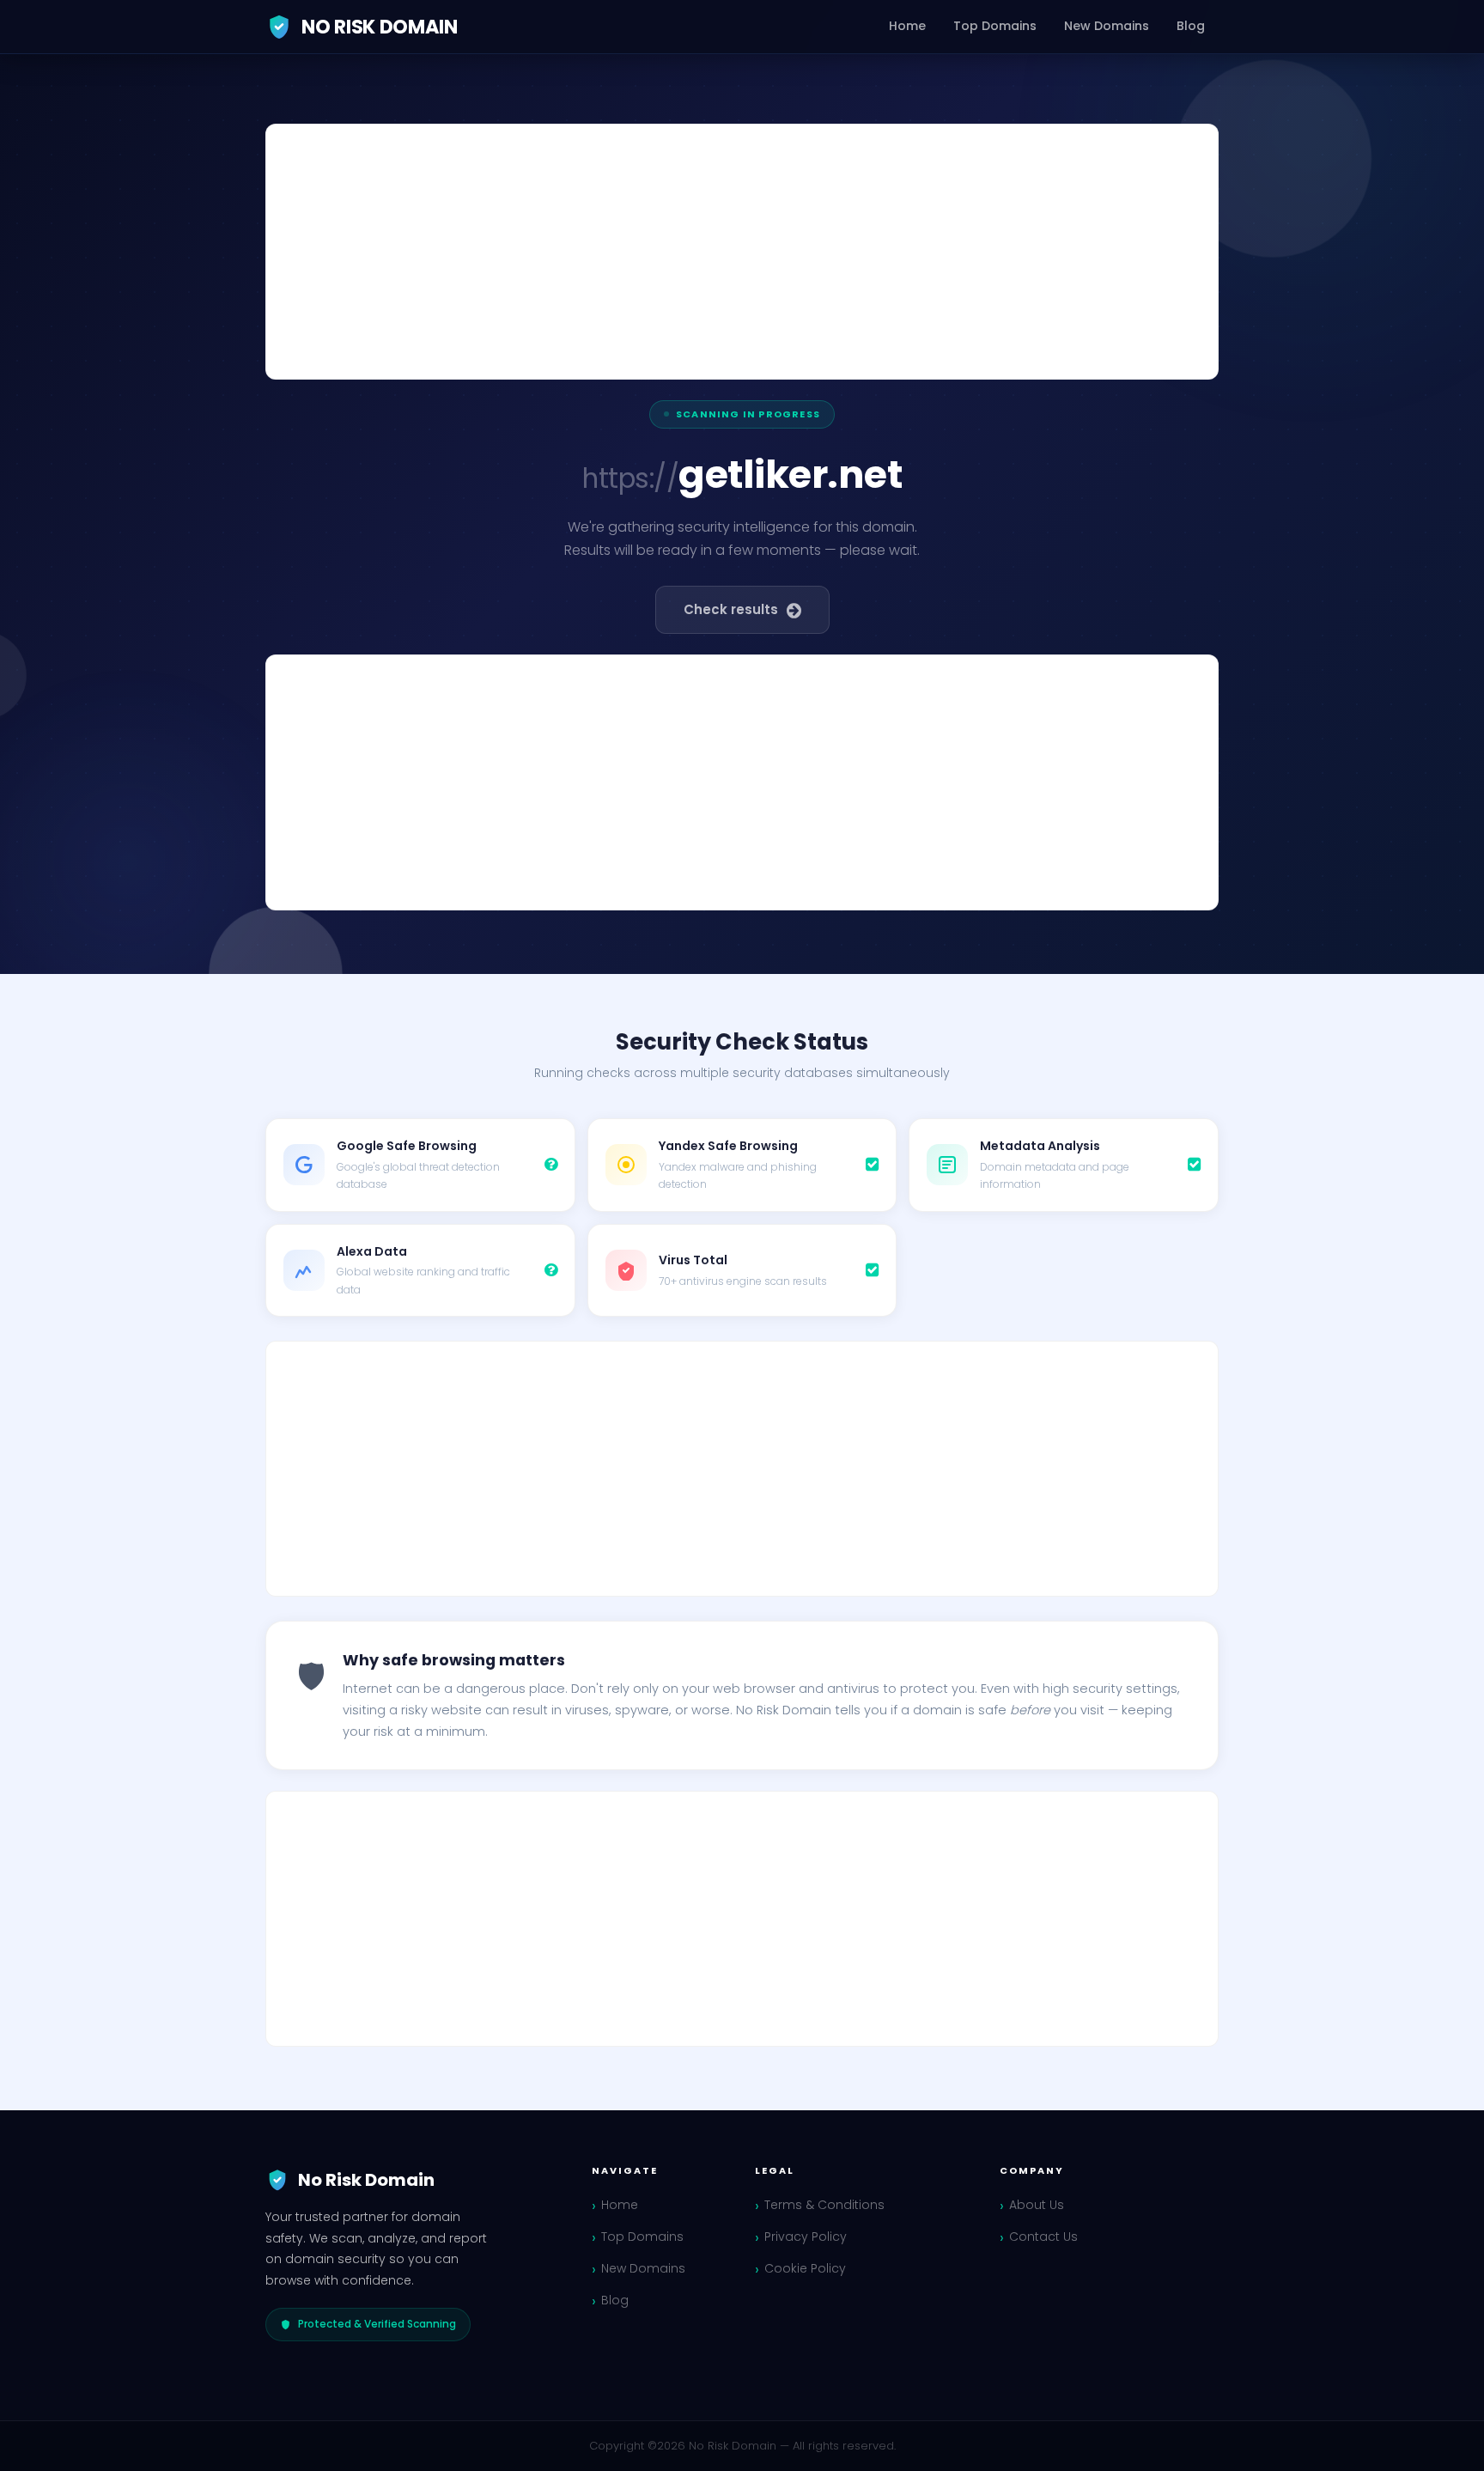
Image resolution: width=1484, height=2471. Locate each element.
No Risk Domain (380, 27)
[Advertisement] (742, 252)
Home (907, 26)
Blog (1191, 26)
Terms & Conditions (824, 2205)
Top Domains (995, 26)
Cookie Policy (805, 2268)
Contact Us (1043, 2237)
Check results (731, 609)
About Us (1037, 2205)
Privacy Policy (806, 2237)
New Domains (1107, 26)
